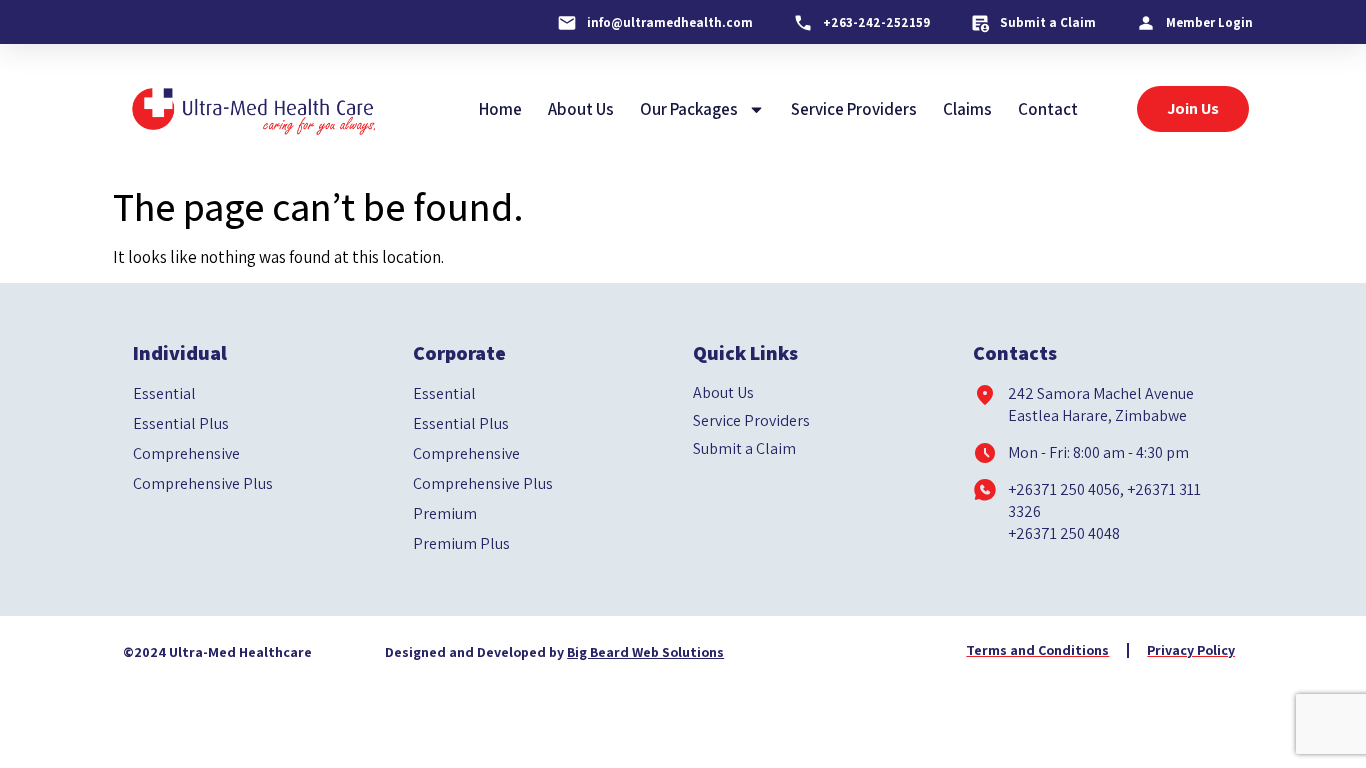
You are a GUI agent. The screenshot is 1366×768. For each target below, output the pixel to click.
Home (500, 109)
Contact (1048, 109)
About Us (581, 109)
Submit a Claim (744, 449)
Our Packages (689, 109)
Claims (967, 109)
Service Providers (854, 109)
